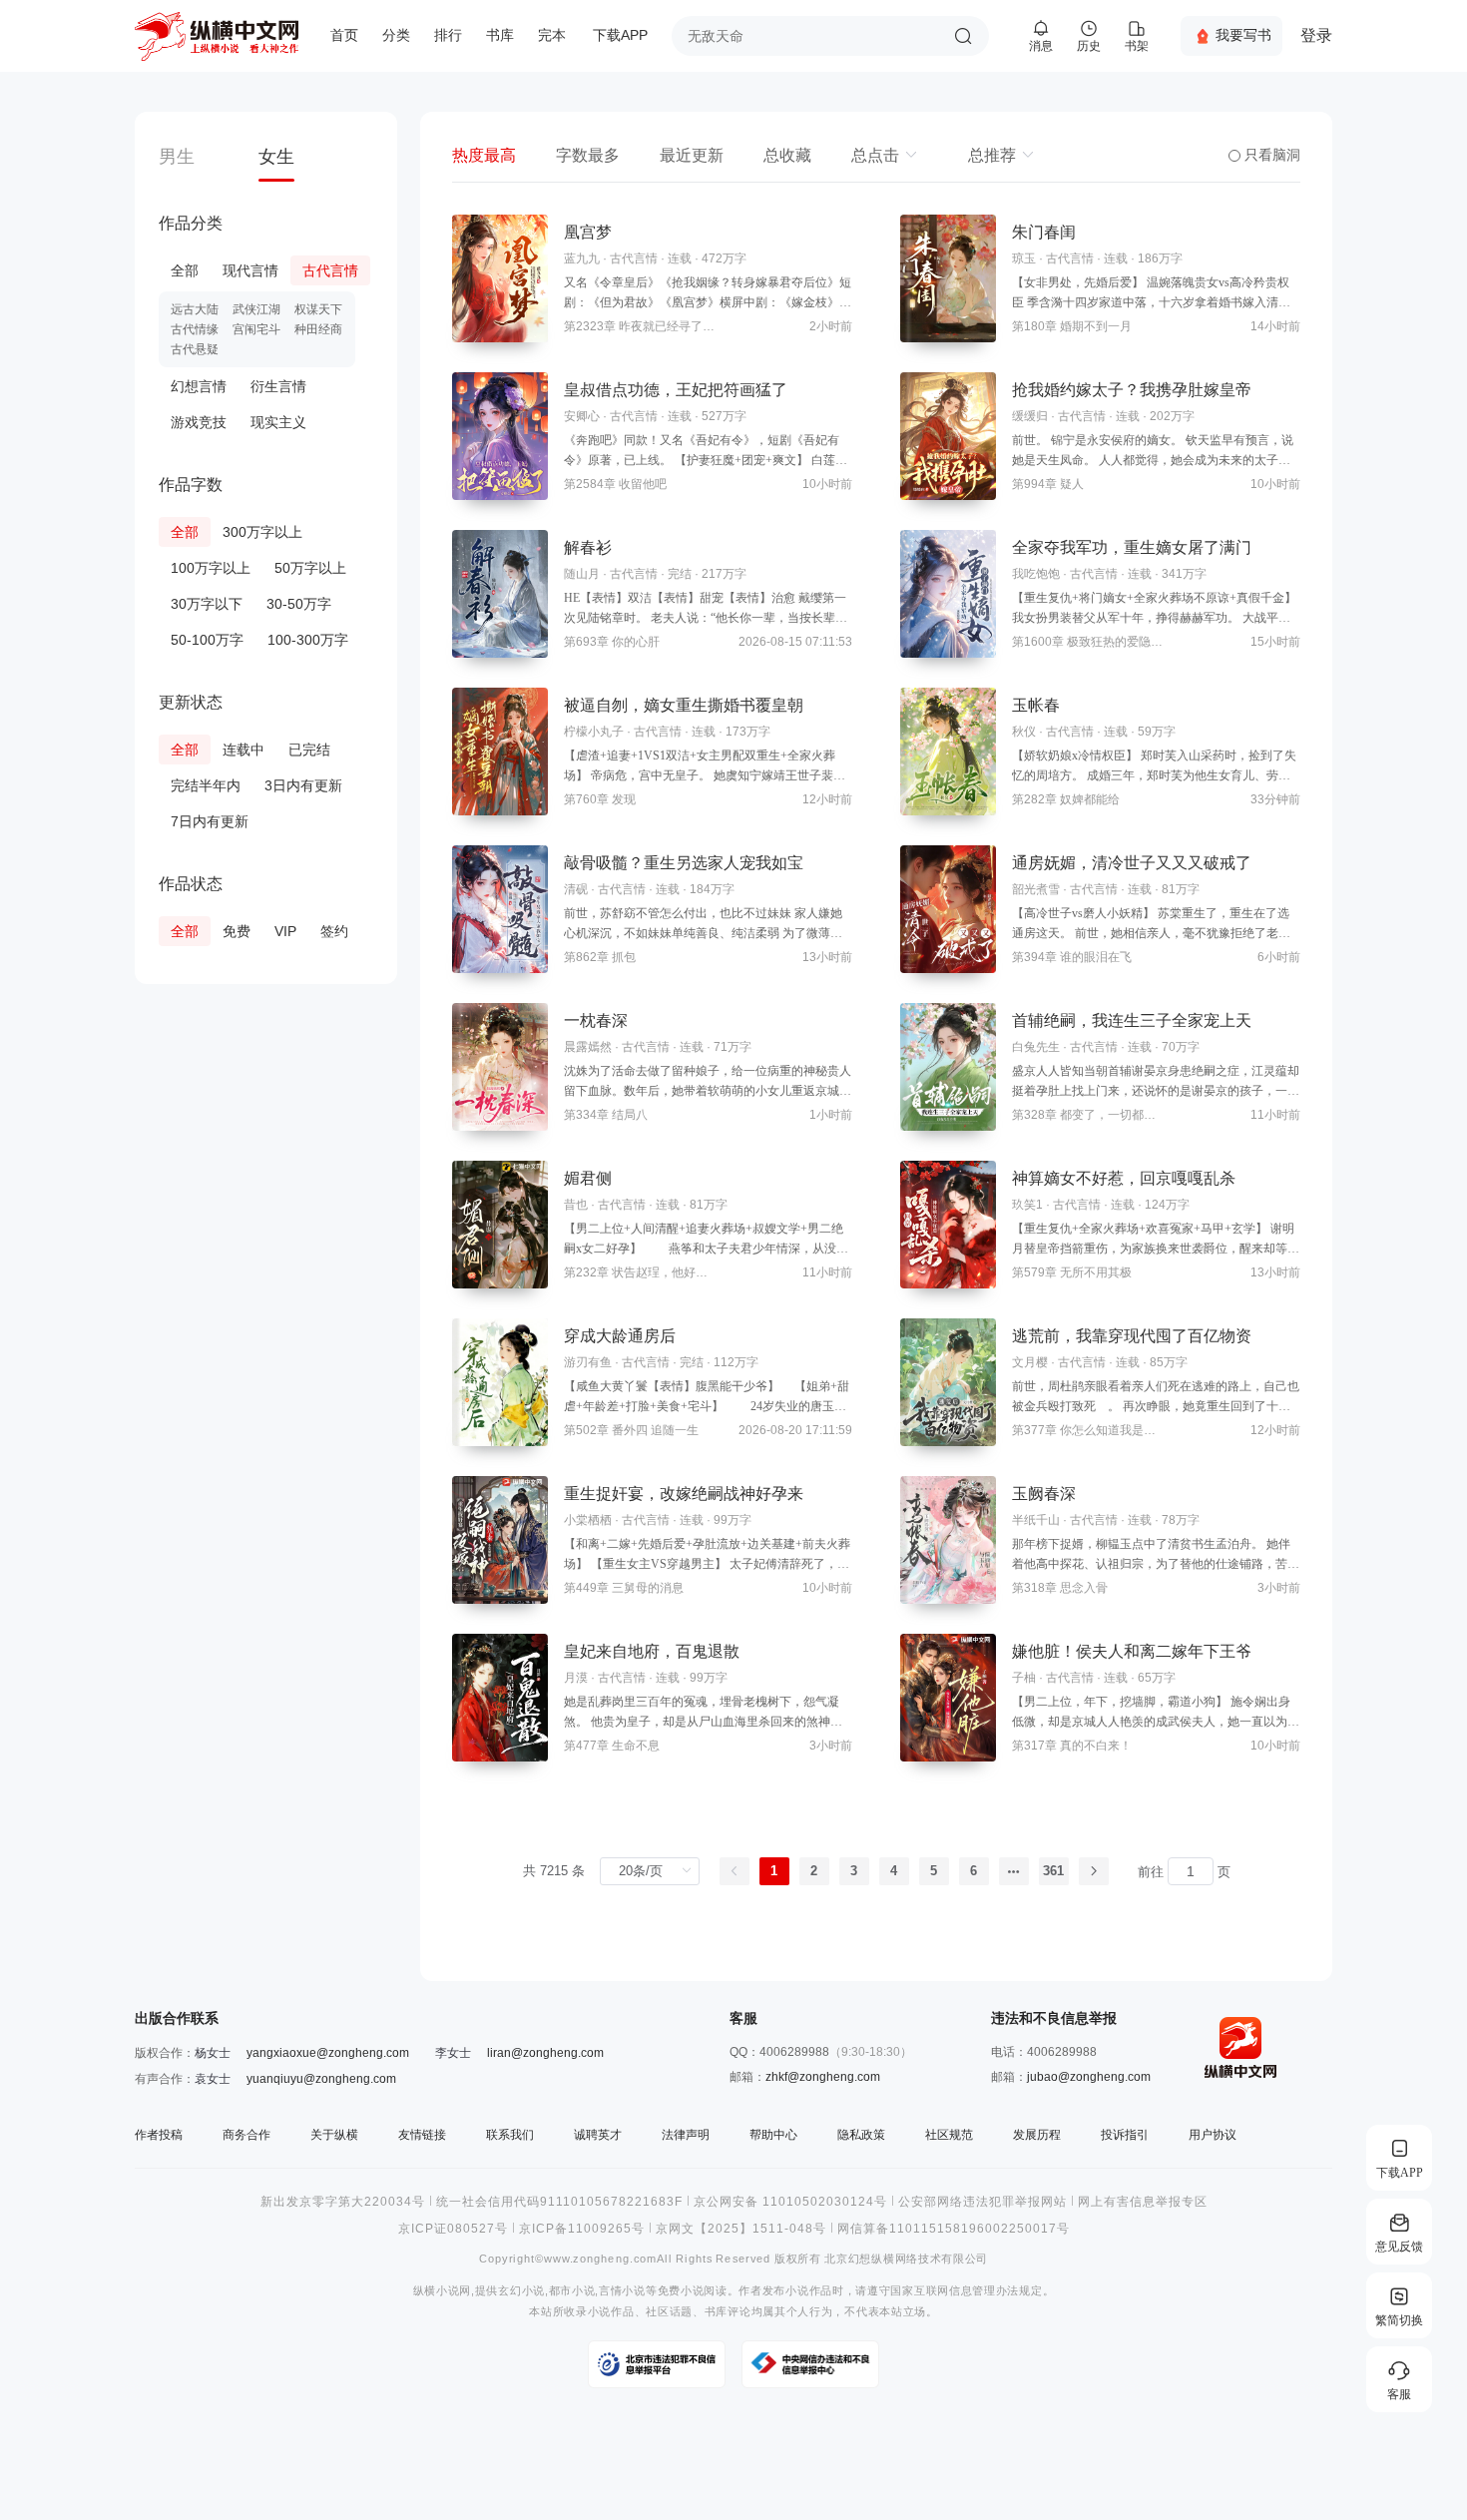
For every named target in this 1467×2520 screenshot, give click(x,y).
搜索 (963, 36)
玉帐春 (1036, 705)
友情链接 (422, 2135)
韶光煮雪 (1036, 889)
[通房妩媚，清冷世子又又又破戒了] (948, 909)
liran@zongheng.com (545, 2053)
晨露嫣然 (588, 1047)
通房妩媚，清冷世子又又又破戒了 (1132, 863)
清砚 (576, 889)
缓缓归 (1030, 416)
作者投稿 (159, 2135)
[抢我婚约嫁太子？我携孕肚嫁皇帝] (948, 436)
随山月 (582, 574)
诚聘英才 (598, 2135)
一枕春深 (596, 1020)
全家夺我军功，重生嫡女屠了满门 (1132, 547)
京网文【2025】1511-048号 (741, 2229)
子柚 (1024, 1678)
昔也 (576, 1205)
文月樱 (1030, 1362)
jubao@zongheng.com (1089, 2077)
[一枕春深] (500, 1067)
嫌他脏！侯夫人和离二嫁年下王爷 (1132, 1651)
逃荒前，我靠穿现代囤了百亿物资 (1132, 1336)
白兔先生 (1036, 1047)
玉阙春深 (1044, 1494)
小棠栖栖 (588, 1520)
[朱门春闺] (948, 278)
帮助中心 (773, 2135)
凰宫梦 (588, 232)
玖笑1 (1027, 1205)
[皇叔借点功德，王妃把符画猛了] (500, 436)
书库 (500, 35)
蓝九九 (582, 258)
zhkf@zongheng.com (823, 2077)
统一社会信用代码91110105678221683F (559, 2202)
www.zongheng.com (600, 2259)
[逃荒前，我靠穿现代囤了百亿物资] (948, 1382)
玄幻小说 (521, 2291)
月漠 (576, 1678)
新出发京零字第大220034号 (343, 2202)
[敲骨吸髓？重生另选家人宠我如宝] (500, 909)
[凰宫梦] (500, 278)
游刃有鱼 (588, 1362)
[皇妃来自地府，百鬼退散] (500, 1698)
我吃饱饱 (1036, 574)
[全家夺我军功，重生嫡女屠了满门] (948, 594)
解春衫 (588, 547)
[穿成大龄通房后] (500, 1382)
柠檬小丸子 (594, 732)
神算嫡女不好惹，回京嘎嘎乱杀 (1124, 1178)
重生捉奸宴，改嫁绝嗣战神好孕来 (684, 1494)
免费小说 (681, 2291)
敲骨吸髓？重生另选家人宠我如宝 (684, 863)
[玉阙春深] (948, 1540)
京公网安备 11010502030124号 (790, 2202)
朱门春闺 (1044, 232)
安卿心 (582, 416)
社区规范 (949, 2135)
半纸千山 (1036, 1520)
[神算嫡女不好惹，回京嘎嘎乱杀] (948, 1225)
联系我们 (510, 2135)
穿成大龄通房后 (620, 1336)
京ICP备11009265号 (582, 2229)
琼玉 (1024, 258)
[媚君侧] (500, 1225)
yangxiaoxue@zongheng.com (328, 2053)
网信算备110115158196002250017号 (954, 2229)
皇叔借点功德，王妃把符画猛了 (676, 390)
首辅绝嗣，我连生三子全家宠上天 (1132, 1020)
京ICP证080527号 (453, 2229)
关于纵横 (334, 2135)
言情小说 (622, 2291)
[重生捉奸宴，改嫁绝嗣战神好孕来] (500, 1540)
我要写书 (1243, 35)
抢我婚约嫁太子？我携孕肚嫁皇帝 (1132, 390)
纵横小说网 (442, 2291)
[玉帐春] (948, 752)
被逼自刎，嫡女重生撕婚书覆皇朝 (684, 705)
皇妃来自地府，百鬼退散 (652, 1651)
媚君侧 (588, 1178)
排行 (448, 35)
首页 (344, 35)
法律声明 (686, 2135)
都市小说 (572, 2291)
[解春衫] (500, 594)
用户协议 (1213, 2135)
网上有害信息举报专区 (1143, 2202)
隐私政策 (861, 2135)
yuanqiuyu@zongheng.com (321, 2079)
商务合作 (246, 2135)
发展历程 (1037, 2135)
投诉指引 (1125, 2135)
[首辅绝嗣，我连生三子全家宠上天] (948, 1067)
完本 (552, 35)
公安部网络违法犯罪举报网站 (982, 2202)
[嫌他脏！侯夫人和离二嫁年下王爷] (948, 1698)
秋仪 (1024, 732)
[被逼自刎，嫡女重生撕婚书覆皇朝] (500, 752)
